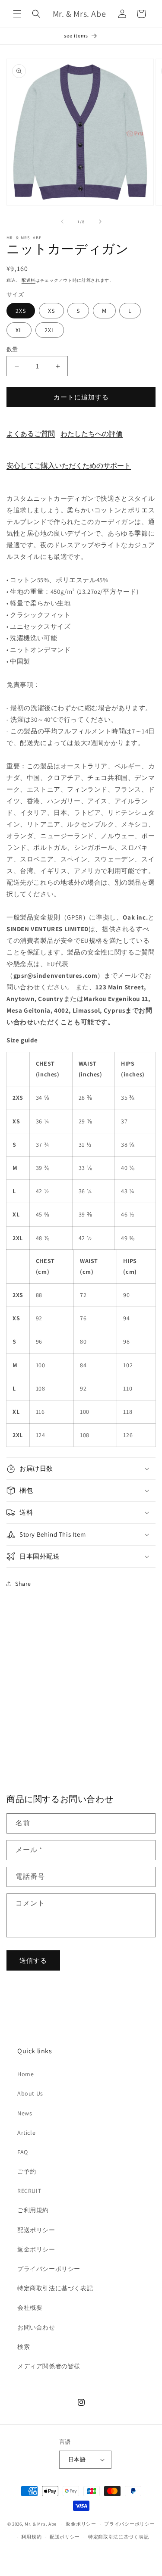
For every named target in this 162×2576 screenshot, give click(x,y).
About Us (30, 2093)
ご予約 (27, 2171)
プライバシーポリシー (49, 2269)
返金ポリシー (36, 2249)
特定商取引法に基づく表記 (55, 2288)
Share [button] (23, 1584)
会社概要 (30, 2308)
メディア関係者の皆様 (49, 2366)
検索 (24, 2347)
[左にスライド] (62, 221)
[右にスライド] (100, 221)
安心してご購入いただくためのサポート (69, 466)
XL (19, 330)
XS (51, 311)
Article (26, 2133)
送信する (33, 1960)
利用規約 (31, 2537)
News (25, 2113)
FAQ (23, 2152)
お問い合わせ (36, 2327)
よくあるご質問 (31, 434)
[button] (17, 14)
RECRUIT (29, 2191)
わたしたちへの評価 (92, 434)
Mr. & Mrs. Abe (41, 2524)
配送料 (29, 280)
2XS (21, 311)
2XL (50, 330)
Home (25, 2074)
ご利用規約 (33, 2210)
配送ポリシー (36, 2230)
